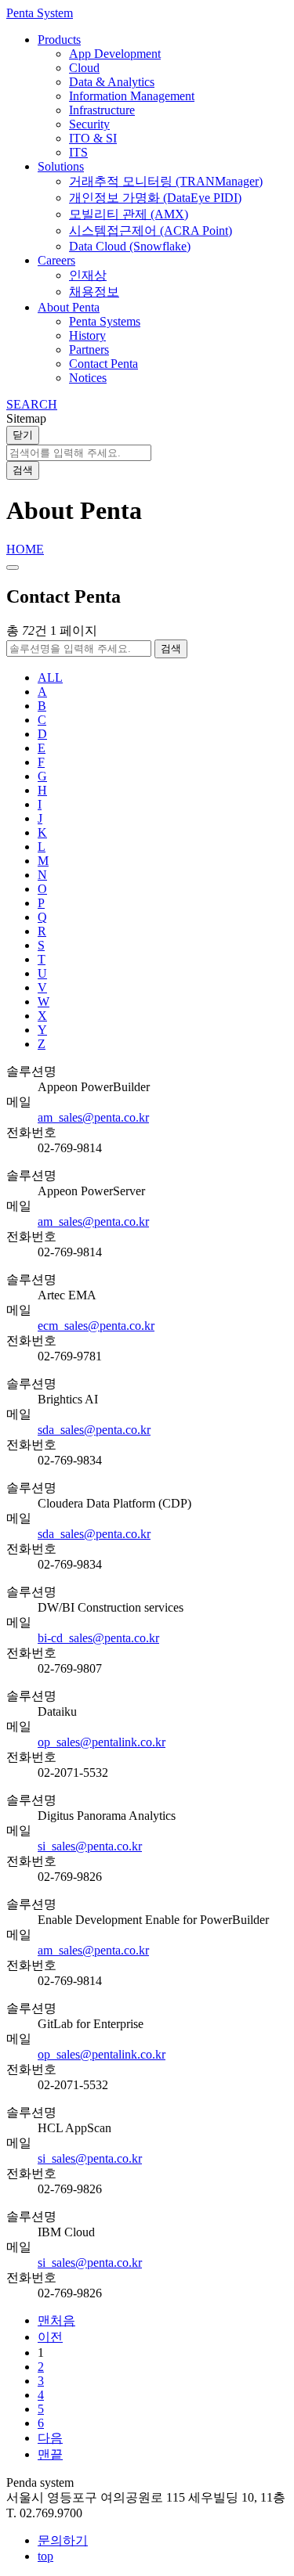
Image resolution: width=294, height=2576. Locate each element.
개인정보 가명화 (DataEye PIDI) (155, 198)
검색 (23, 470)
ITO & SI (93, 138)
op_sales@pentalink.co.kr (102, 1742)
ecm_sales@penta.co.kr (96, 1326)
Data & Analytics (112, 82)
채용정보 (94, 292)
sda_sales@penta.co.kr (94, 1430)
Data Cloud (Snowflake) (130, 246)
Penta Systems (105, 321)
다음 (50, 2438)
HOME (25, 549)
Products (59, 40)
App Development (115, 54)
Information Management (132, 96)
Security (89, 124)
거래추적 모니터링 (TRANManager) (166, 181)
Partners (89, 349)
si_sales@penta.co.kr (90, 1846)
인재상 (88, 275)
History (87, 335)
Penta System (40, 13)
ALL (50, 677)
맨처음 (56, 2320)
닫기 (23, 435)
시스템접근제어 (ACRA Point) (151, 231)
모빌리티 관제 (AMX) (129, 214)
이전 (50, 2337)
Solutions (61, 166)
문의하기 (63, 2540)
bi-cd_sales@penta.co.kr (98, 1638)
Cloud (84, 68)
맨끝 (50, 2454)
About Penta (69, 307)
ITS (78, 152)
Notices (88, 378)
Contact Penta (103, 364)
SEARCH (32, 404)
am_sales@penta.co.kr (93, 1117)
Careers (56, 260)
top (45, 2556)
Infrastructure (102, 110)
